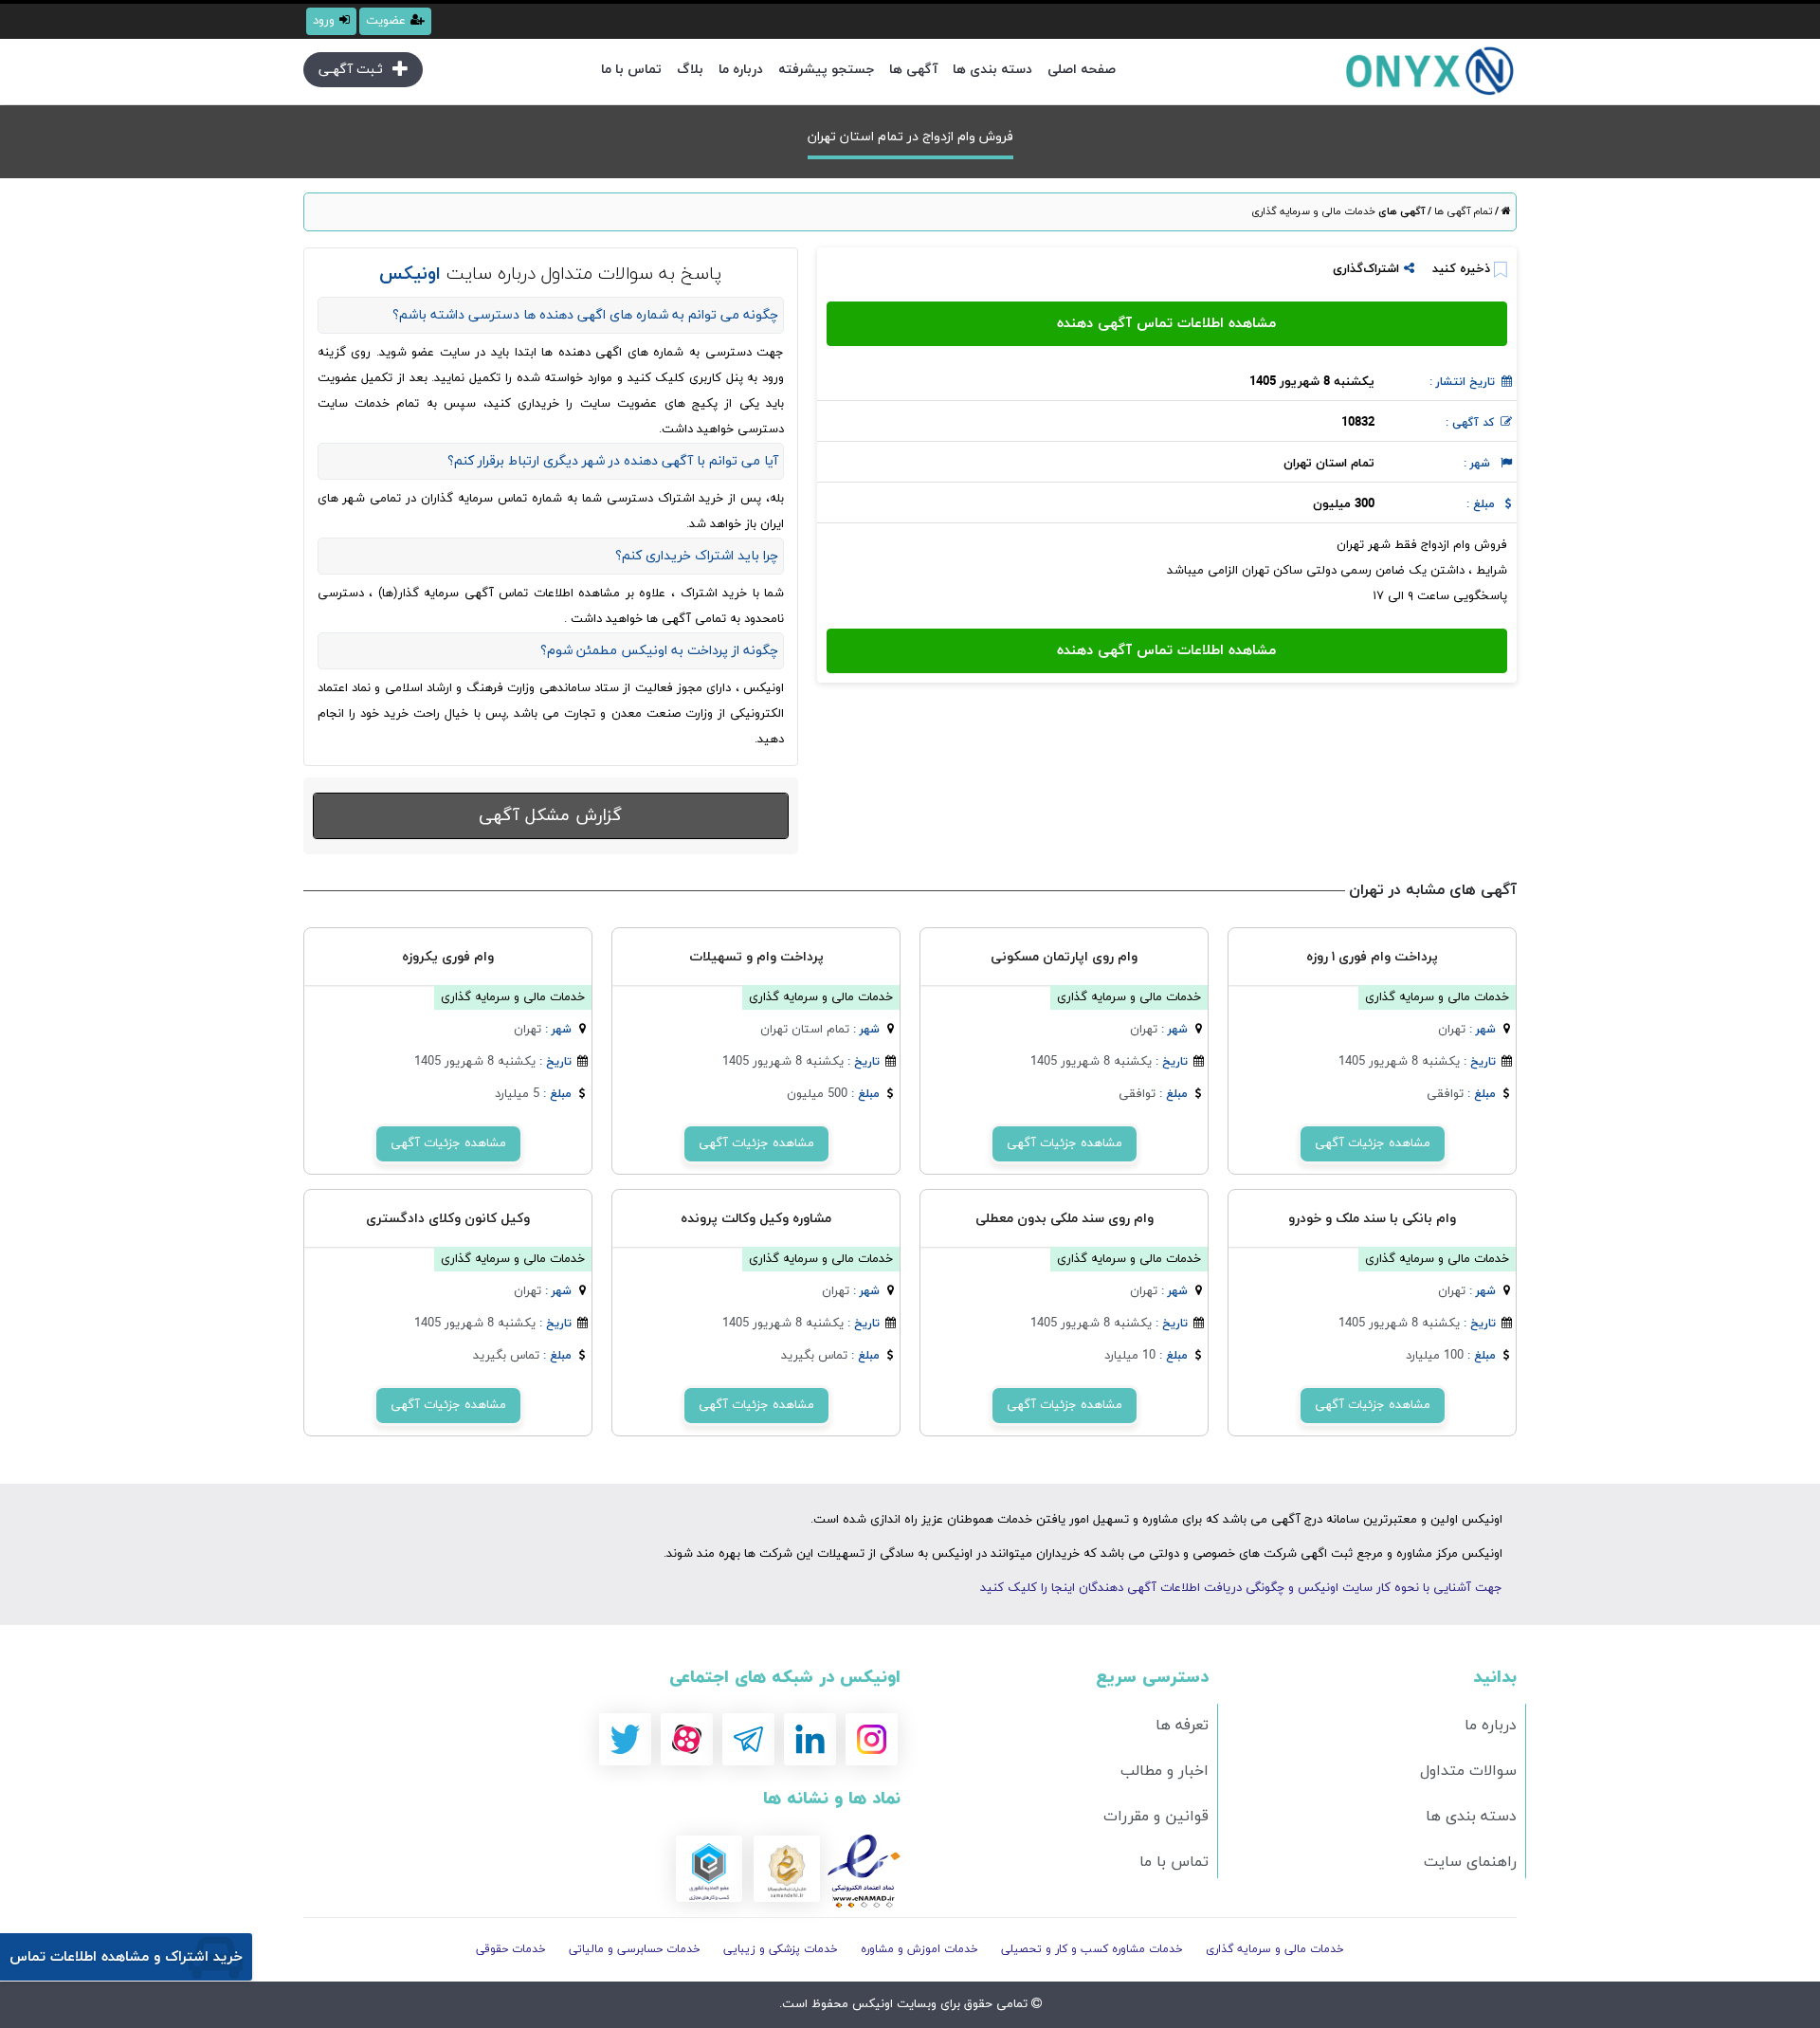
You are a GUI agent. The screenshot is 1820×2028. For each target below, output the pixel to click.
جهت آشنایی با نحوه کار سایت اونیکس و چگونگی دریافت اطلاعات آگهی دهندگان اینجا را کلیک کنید (1241, 1588)
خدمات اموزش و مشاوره (919, 1949)
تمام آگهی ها (1462, 211)
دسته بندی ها (992, 70)
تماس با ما (631, 70)
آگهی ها (913, 70)
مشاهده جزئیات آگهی (1373, 1143)
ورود (324, 21)
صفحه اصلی (1082, 70)
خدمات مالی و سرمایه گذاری (1313, 211)
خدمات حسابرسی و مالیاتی (635, 1949)
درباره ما (741, 70)
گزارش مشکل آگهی (550, 816)
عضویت (386, 21)
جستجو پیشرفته (826, 70)
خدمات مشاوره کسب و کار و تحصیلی (1092, 1949)
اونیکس (871, 2004)
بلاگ (690, 70)
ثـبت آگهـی (351, 70)
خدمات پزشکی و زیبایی (781, 1949)
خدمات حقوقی (511, 1949)
